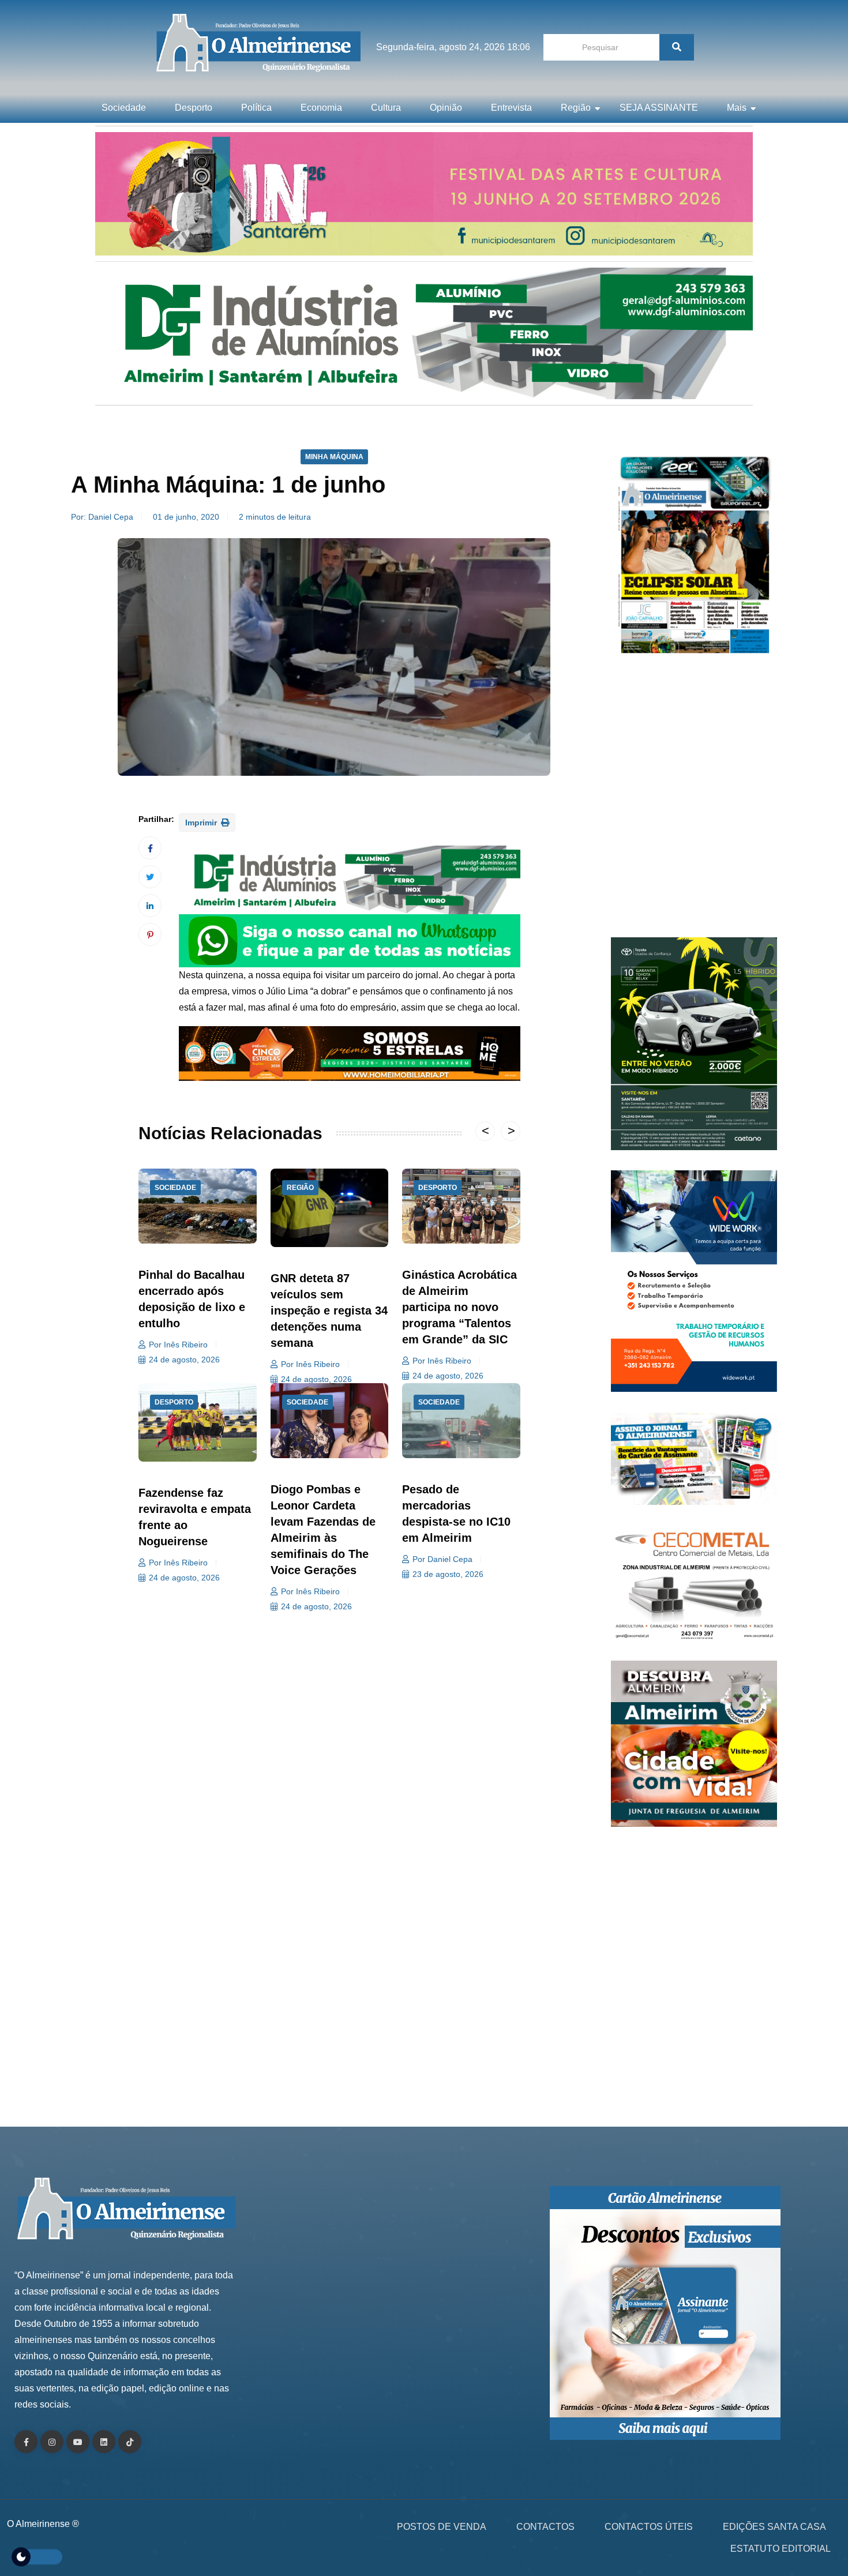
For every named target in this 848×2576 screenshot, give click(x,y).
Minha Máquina (334, 457)
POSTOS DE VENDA (442, 2527)
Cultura (386, 108)
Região (576, 108)
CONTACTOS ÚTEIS (649, 2527)
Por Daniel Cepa (442, 1559)
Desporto (194, 108)
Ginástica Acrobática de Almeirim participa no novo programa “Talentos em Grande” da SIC (459, 1307)
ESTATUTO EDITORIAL (781, 2549)
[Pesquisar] (677, 47)
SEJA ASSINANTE (659, 108)
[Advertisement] (694, 802)
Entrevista (511, 108)
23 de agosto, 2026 (448, 1574)
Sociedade (124, 108)
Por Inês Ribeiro (178, 1345)
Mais (737, 108)
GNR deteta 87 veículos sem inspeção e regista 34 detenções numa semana (329, 1310)
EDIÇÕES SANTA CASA (774, 2527)
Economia (321, 108)
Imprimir (202, 823)
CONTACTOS (545, 2527)
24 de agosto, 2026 (184, 1360)
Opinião (446, 108)
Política (256, 108)
